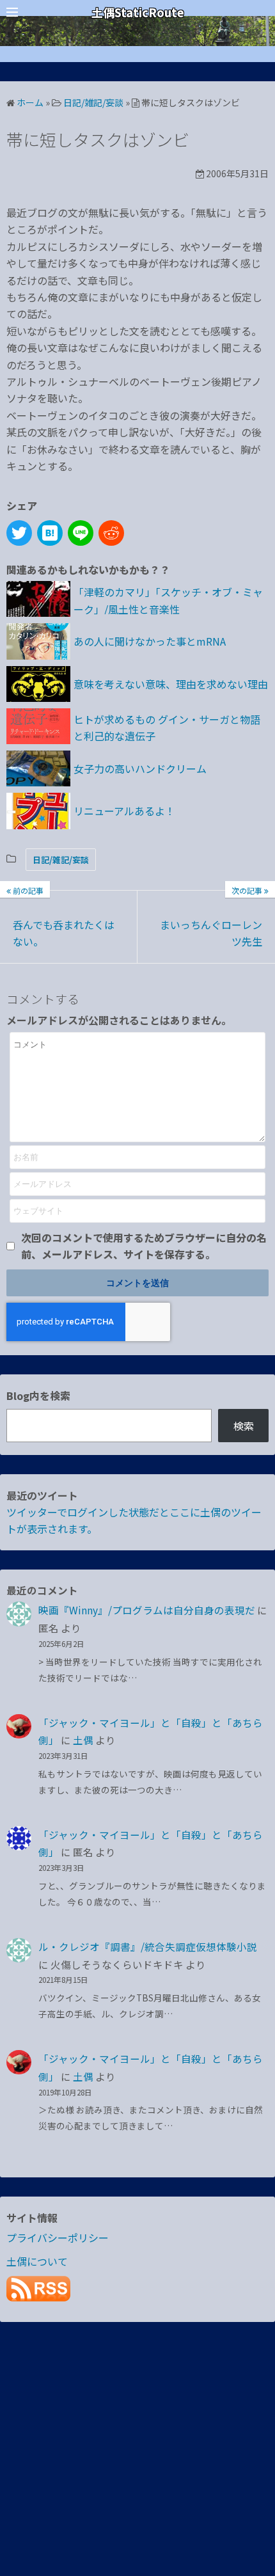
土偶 (83, 1740)
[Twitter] (19, 533)
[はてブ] (50, 533)
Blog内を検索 (38, 1395)
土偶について (37, 2261)
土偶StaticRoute (138, 12)
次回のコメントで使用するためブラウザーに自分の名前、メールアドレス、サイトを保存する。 (144, 1246)
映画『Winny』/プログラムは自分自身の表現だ (147, 1610)
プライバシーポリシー (58, 2238)
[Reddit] (111, 533)
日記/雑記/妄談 (61, 860)
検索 (244, 1426)
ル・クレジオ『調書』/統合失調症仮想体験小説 (148, 1946)
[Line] (81, 533)
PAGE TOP (256, 2487)
